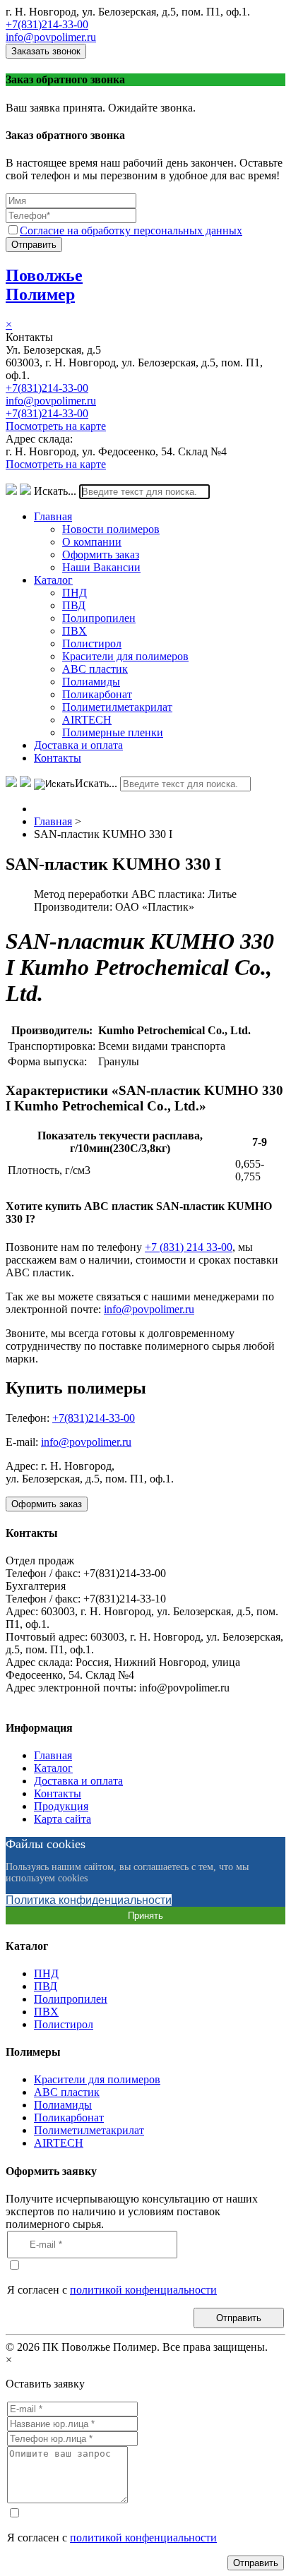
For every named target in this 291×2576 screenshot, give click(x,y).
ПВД (74, 605)
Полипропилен (99, 618)
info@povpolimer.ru (51, 37)
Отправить (34, 245)
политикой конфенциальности (143, 2290)
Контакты (58, 758)
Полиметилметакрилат (117, 707)
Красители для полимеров (125, 656)
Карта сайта (63, 1819)
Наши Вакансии (101, 567)
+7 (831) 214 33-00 (189, 1247)
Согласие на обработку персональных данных (131, 230)
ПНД (75, 593)
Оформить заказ (101, 555)
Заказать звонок (46, 51)
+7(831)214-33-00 (47, 24)
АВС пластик (95, 669)
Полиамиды (91, 682)
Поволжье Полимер (44, 285)
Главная (53, 516)
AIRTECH (87, 720)
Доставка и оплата (78, 745)
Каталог (53, 580)
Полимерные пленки (113, 732)
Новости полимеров (111, 529)
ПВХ (75, 631)
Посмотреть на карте (56, 426)
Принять (145, 1916)
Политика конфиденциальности (89, 1900)
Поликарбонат (97, 694)
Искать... (55, 491)
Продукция (61, 1806)
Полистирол (92, 643)
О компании (92, 542)
